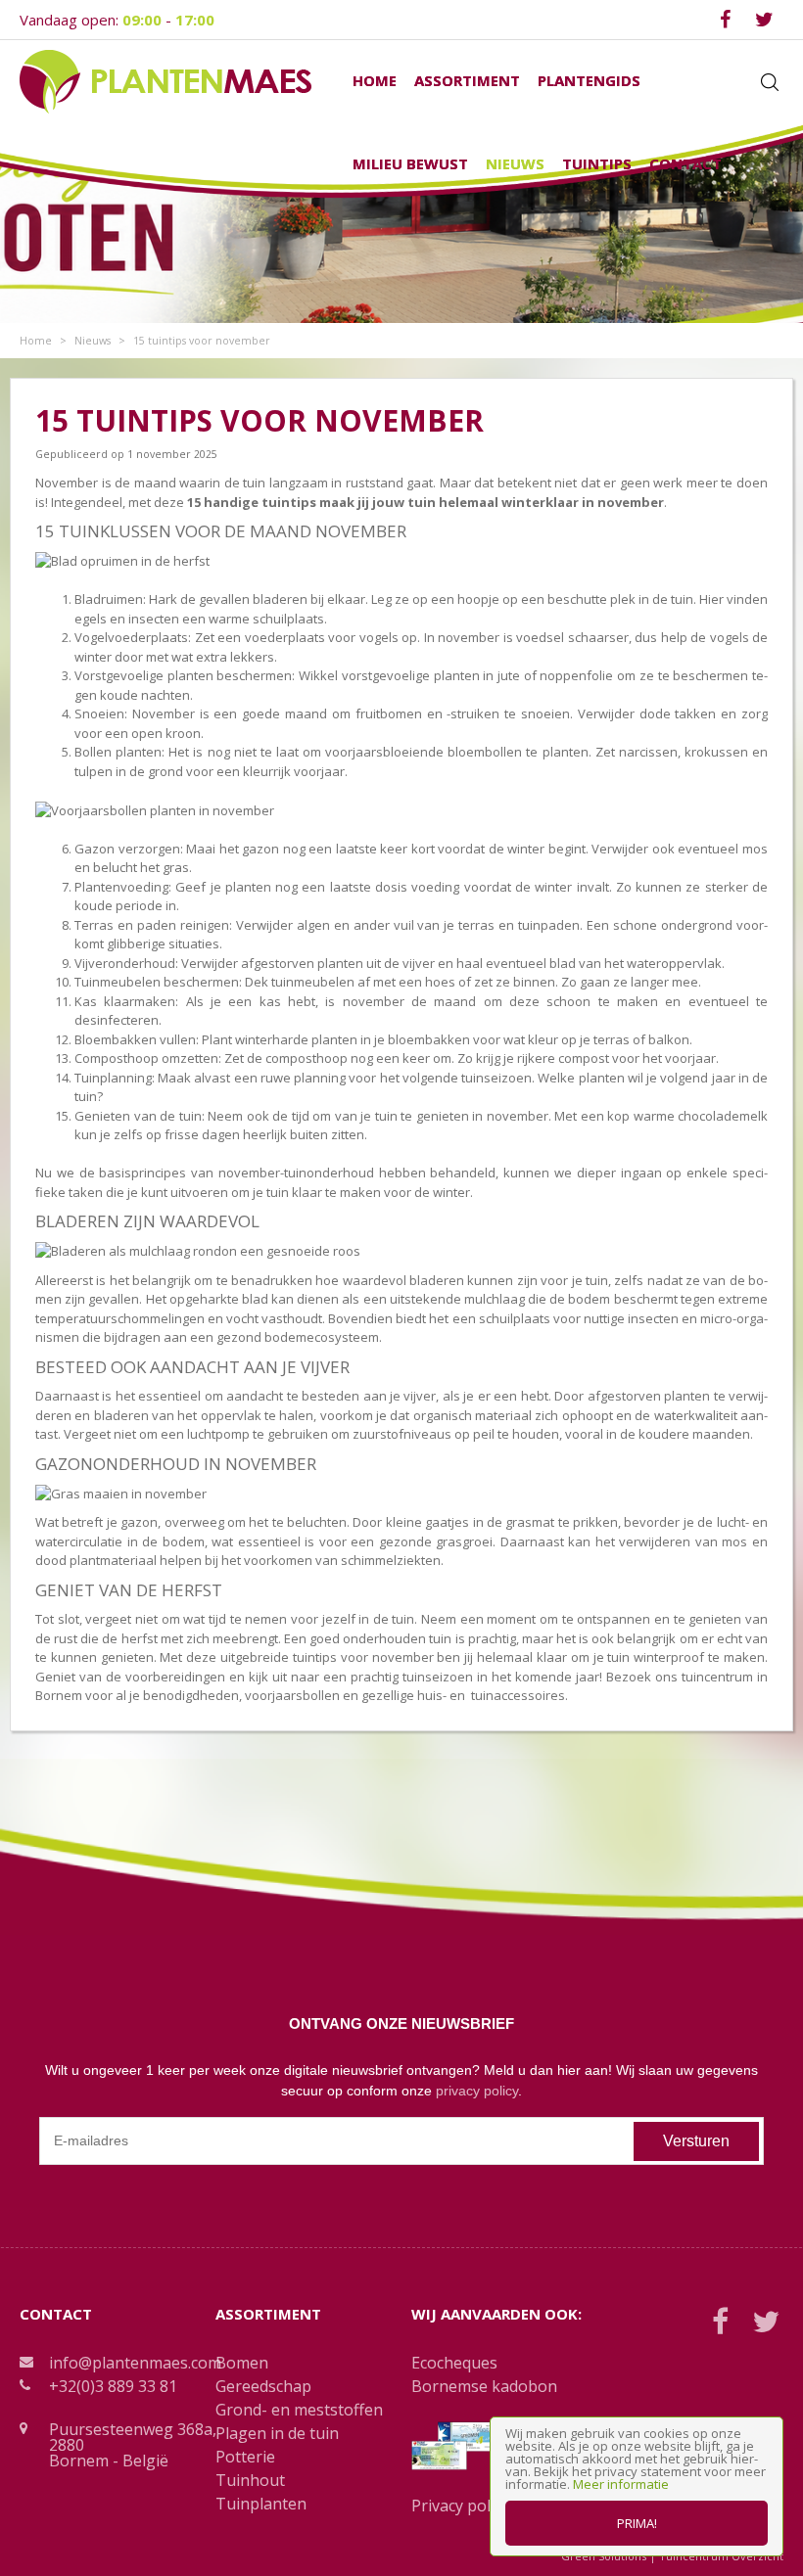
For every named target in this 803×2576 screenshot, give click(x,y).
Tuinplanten (261, 2504)
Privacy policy (460, 2506)
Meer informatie (621, 2484)
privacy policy (477, 2091)
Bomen (242, 2363)
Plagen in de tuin (277, 2433)
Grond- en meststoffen (299, 2410)
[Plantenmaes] (165, 80)
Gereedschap (263, 2386)
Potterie (245, 2457)
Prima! (637, 2523)
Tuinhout (250, 2480)
